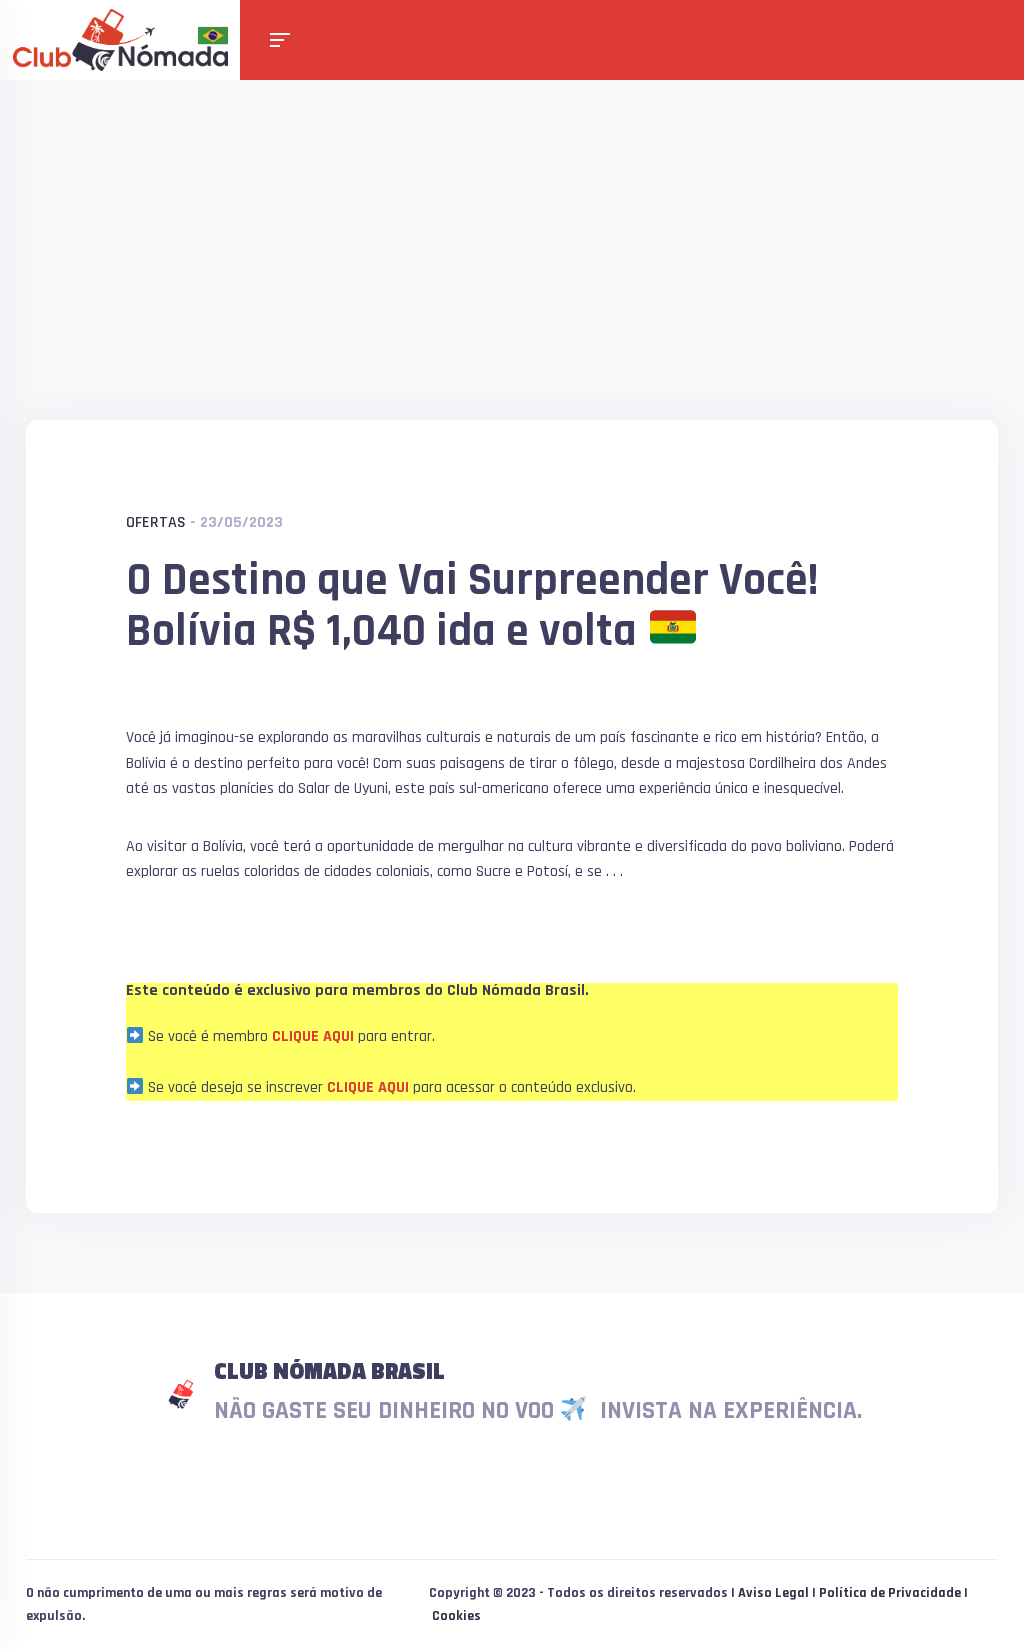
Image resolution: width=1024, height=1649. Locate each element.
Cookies (456, 1616)
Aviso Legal (773, 1593)
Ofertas (156, 522)
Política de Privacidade (890, 1593)
